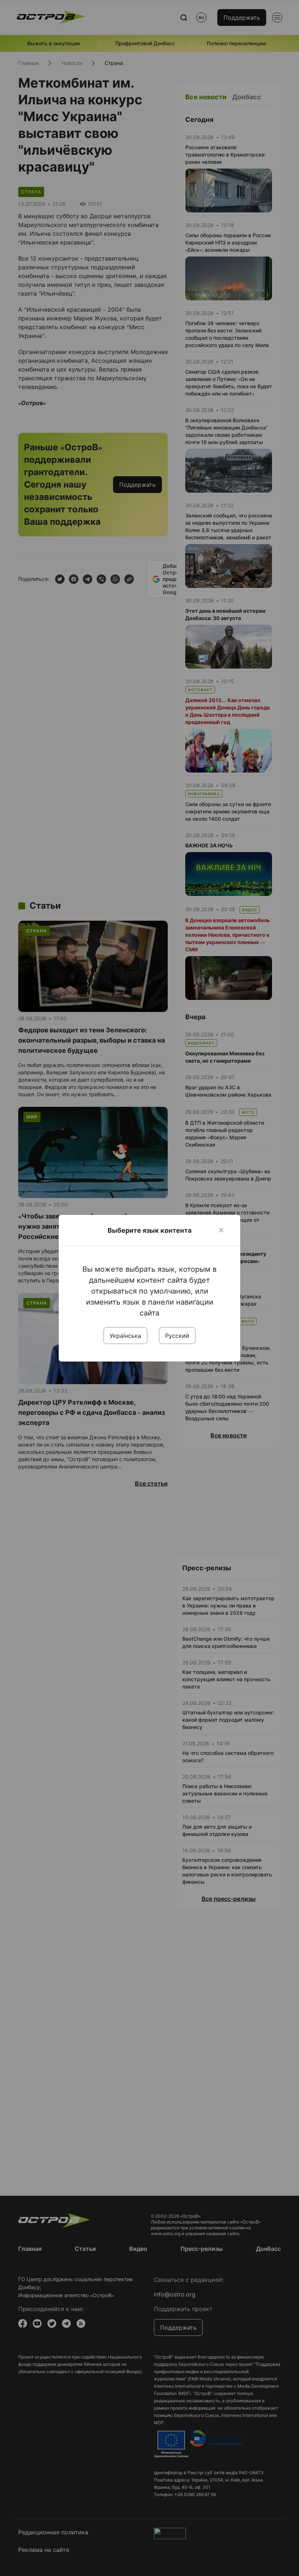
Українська (125, 1336)
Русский (177, 1336)
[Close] (221, 1230)
